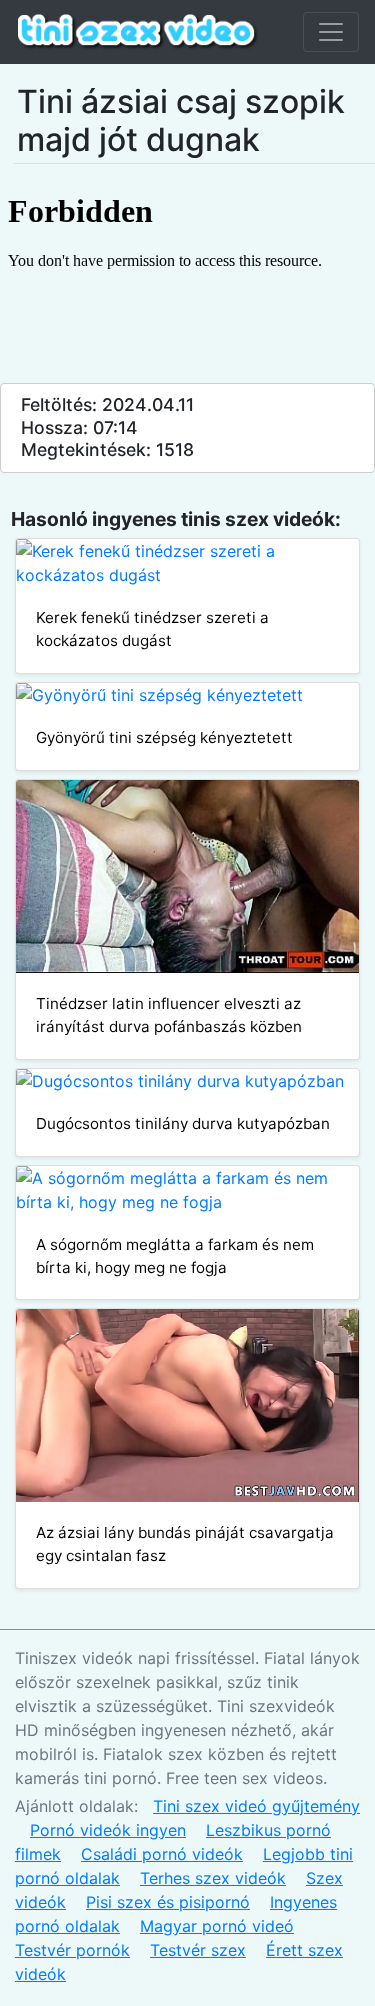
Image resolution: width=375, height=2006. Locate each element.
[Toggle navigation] (331, 32)
